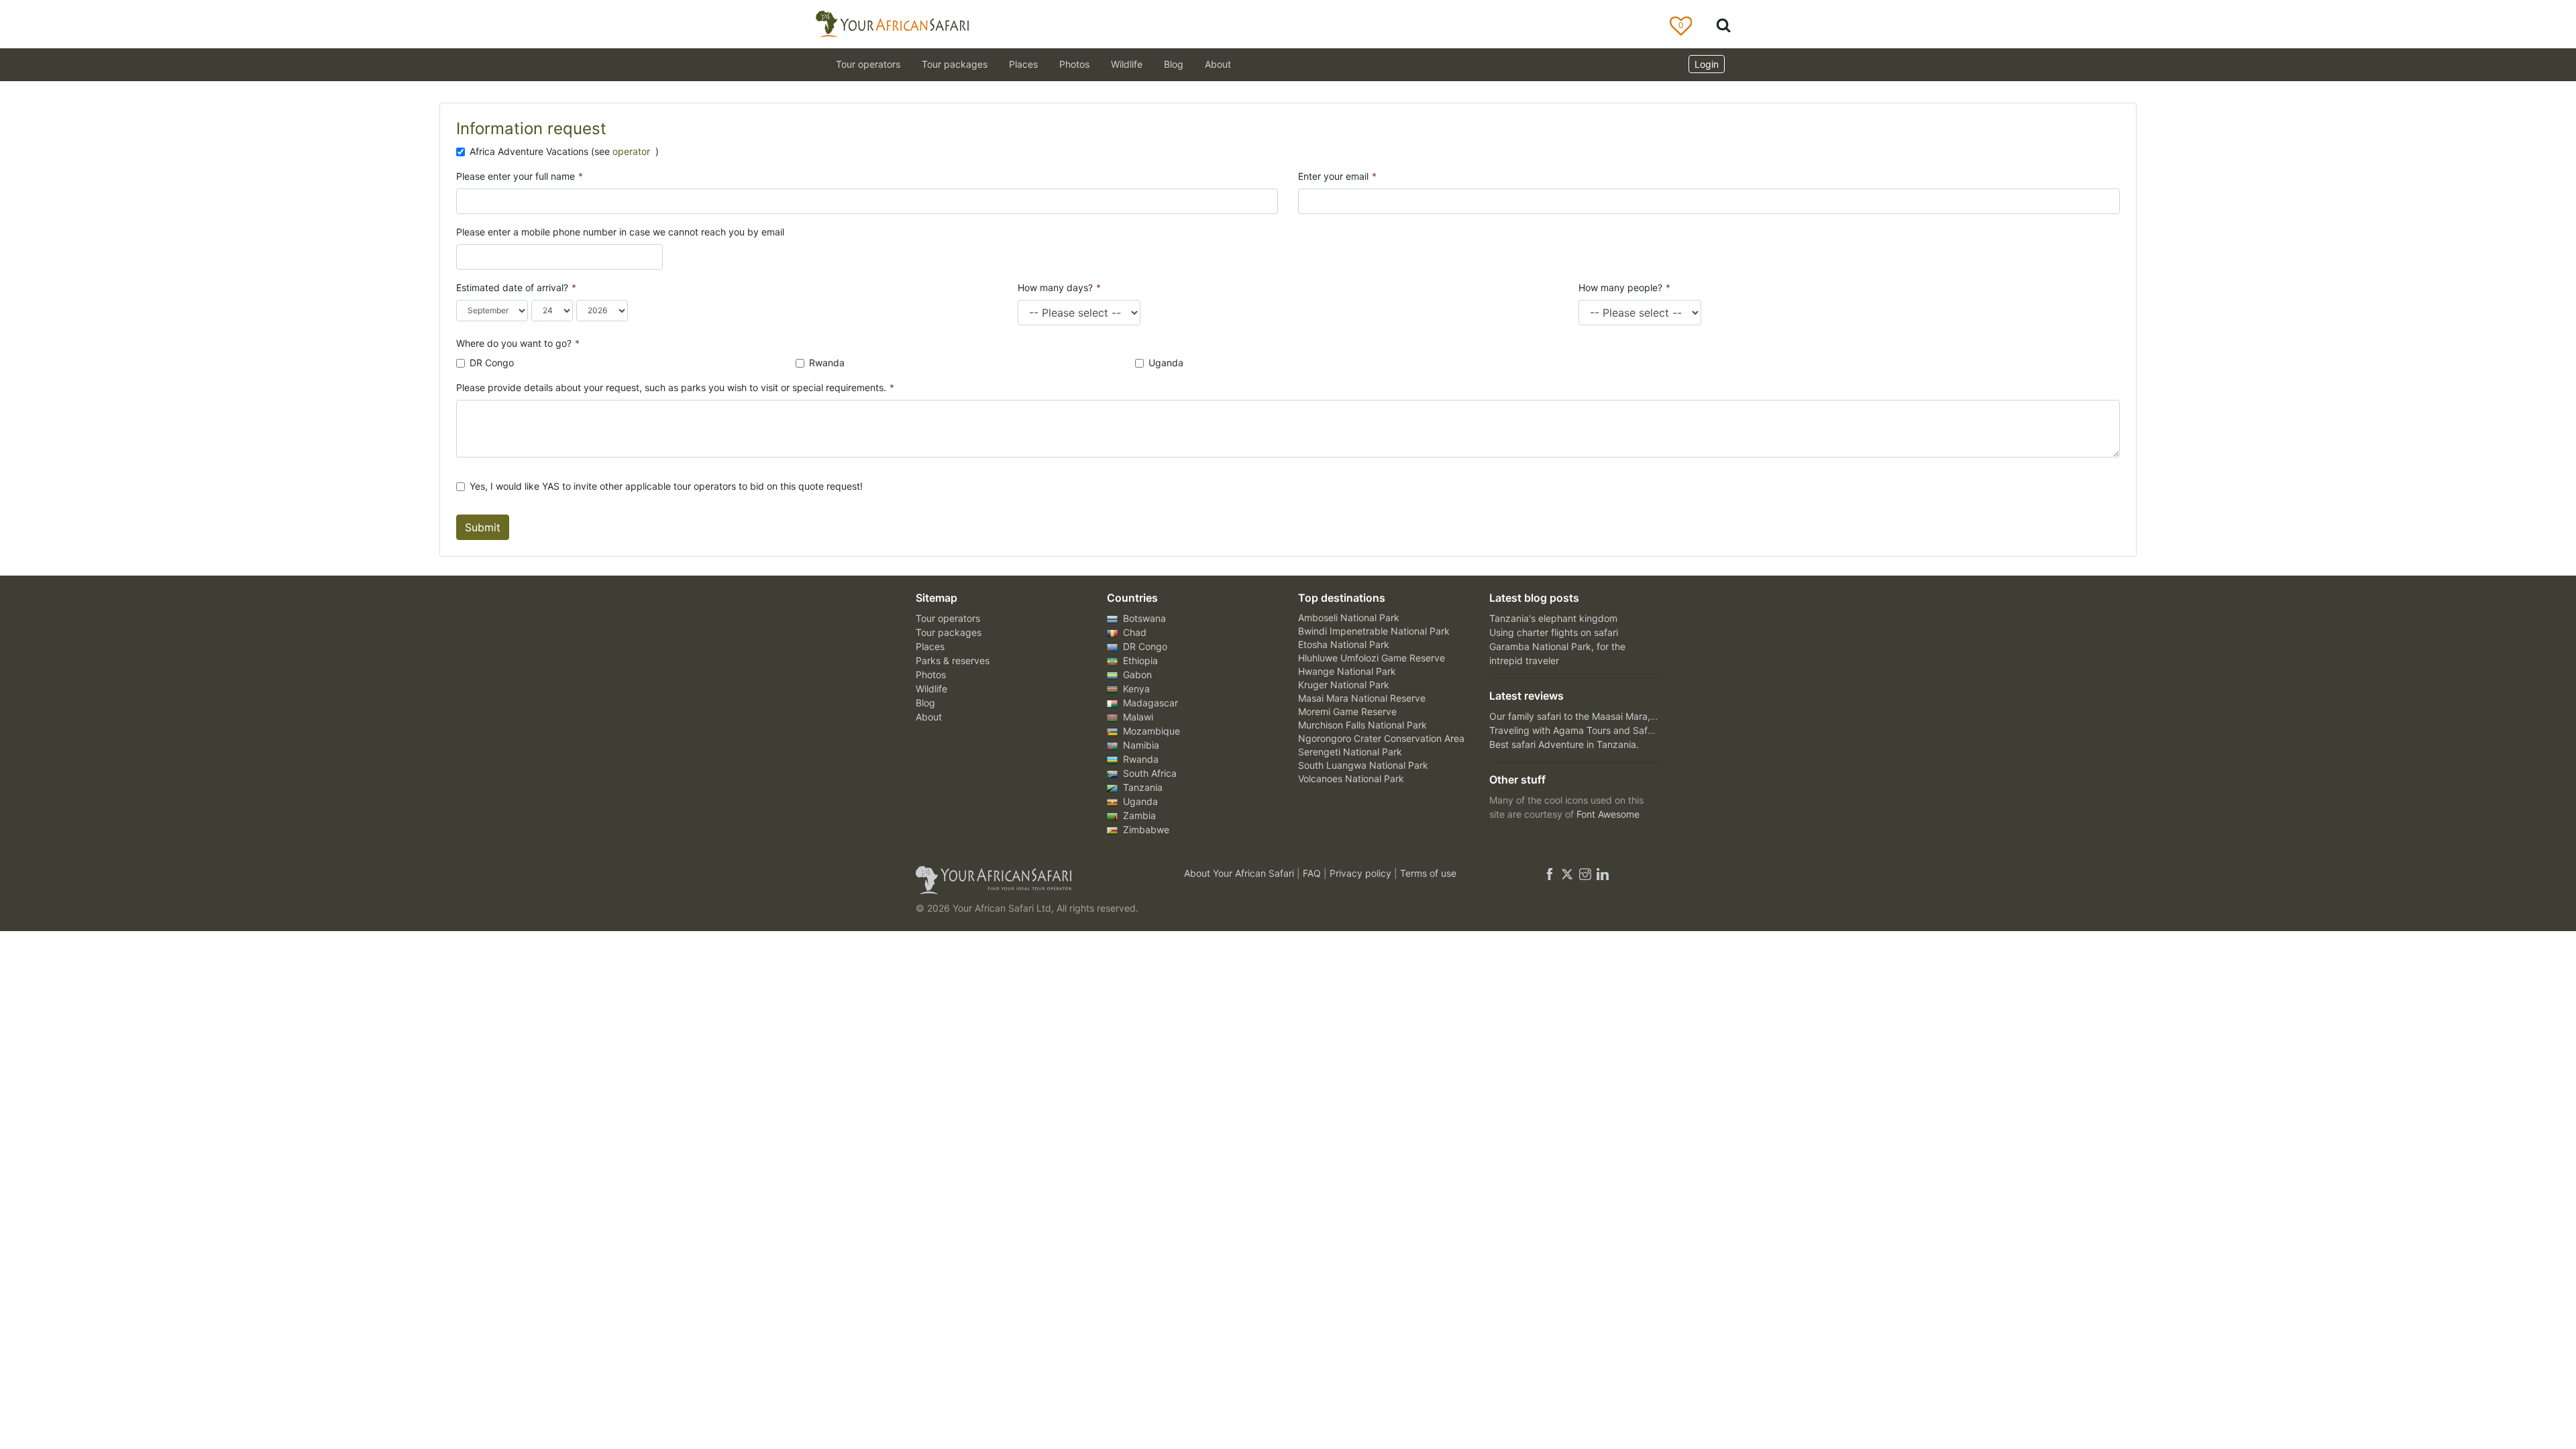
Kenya (1135, 689)
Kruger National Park (1344, 685)
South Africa (1148, 773)
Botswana (1143, 618)
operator (633, 151)
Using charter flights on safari (1554, 632)
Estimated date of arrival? (516, 287)
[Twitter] (1567, 873)
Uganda (1166, 363)
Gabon (1136, 675)
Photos (1074, 64)
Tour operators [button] (868, 64)
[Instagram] (1585, 873)
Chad (1133, 632)
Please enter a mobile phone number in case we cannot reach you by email (620, 232)
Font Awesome (1608, 814)
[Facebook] (1550, 873)
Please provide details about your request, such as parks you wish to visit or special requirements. (675, 387)
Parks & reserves (953, 660)
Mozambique (1150, 731)
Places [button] (1023, 64)
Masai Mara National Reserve (1362, 698)
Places (930, 646)
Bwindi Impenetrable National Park (1374, 631)
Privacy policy (1362, 873)
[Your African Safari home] (1033, 880)
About (1218, 64)
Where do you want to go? (518, 343)
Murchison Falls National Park (1362, 725)
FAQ (1313, 873)
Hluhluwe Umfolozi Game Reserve (1372, 658)
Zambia (1138, 815)
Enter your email (1337, 176)
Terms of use (1428, 873)
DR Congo (492, 363)
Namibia (1140, 745)
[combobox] (469, 257)
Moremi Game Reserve (1347, 711)
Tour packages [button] (955, 64)
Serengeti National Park (1350, 752)
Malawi (1137, 717)
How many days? (1059, 287)
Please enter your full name (520, 176)
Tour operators (948, 618)
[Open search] (1723, 24)
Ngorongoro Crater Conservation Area (1381, 738)
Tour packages (949, 632)
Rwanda (827, 363)
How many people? (1624, 287)
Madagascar (1149, 703)
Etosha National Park (1344, 644)
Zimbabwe (1145, 829)
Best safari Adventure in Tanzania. (1564, 744)
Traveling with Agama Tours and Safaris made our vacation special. (1636, 730)
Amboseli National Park (1349, 618)
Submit (483, 527)
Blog (1174, 64)
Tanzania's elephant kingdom (1553, 618)
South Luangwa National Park (1363, 765)
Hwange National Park (1347, 671)
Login (1707, 64)
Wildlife (1127, 64)
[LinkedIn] (1601, 873)
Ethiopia (1139, 660)
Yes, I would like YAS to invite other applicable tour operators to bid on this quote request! (666, 486)
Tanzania (1141, 787)
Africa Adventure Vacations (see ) (564, 151)
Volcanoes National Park (1351, 779)
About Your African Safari (1240, 873)
